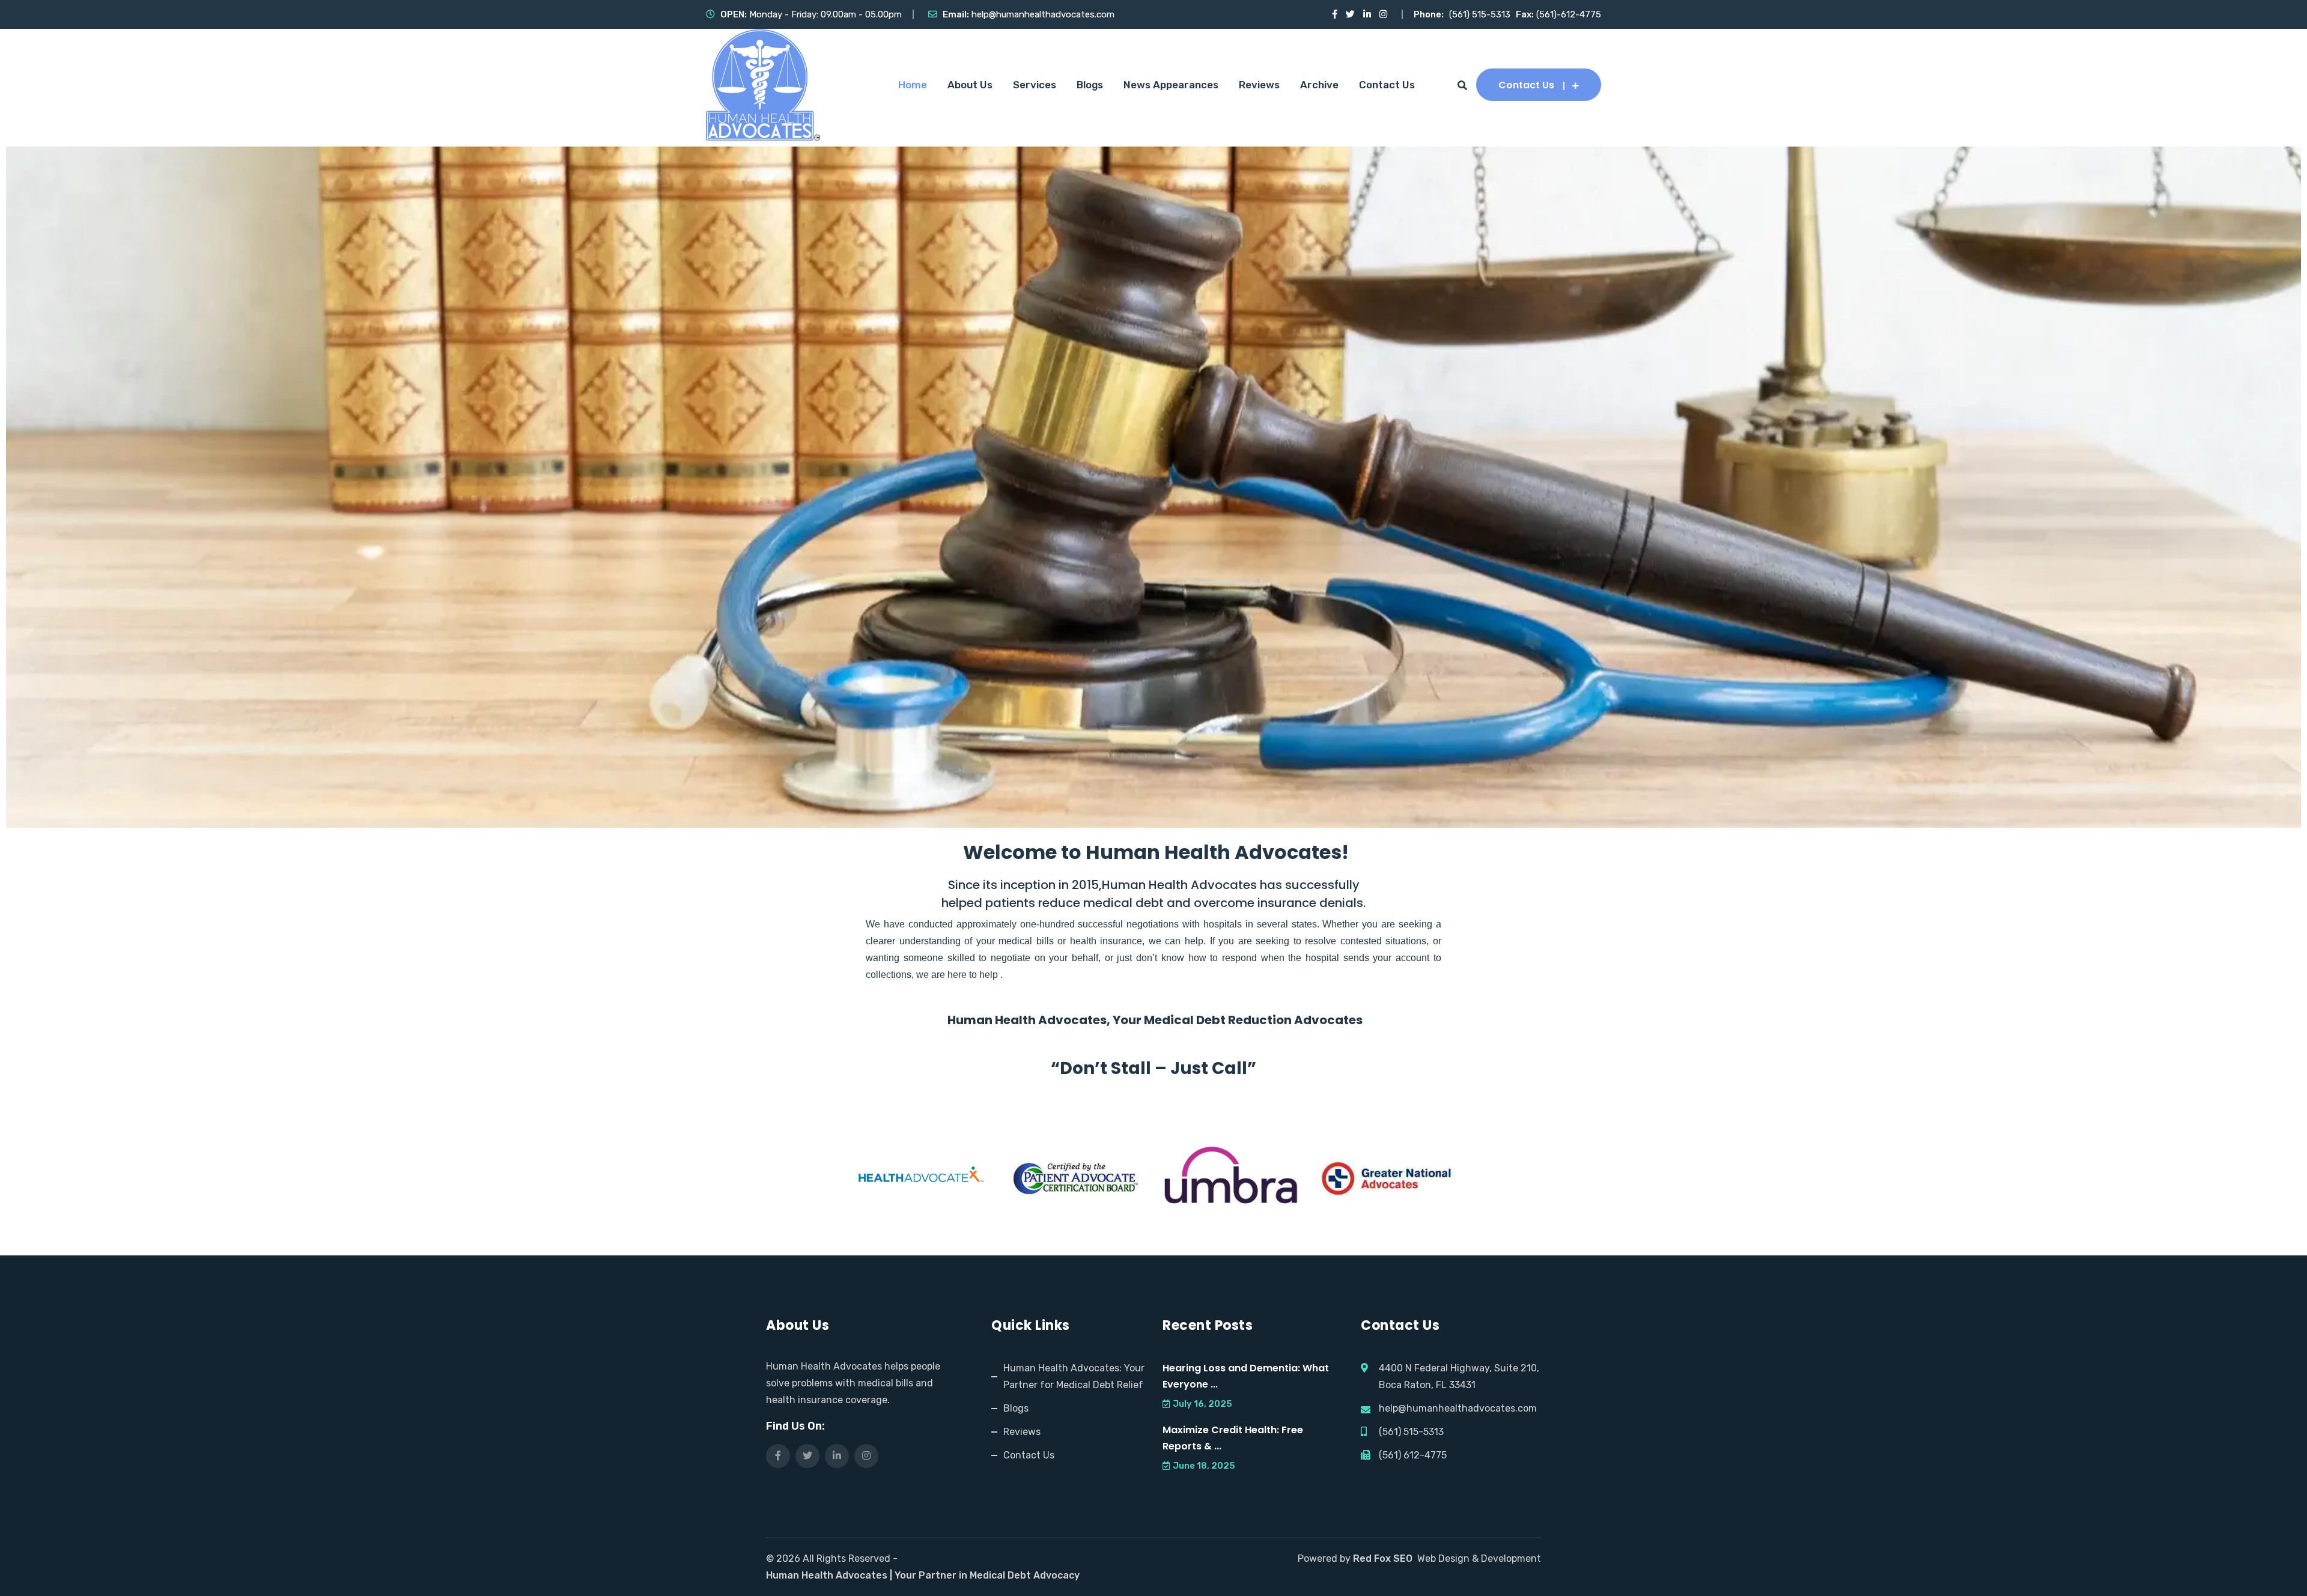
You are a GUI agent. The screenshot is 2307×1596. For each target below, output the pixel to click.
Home (913, 85)
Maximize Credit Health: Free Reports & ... (1233, 1438)
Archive (1319, 85)
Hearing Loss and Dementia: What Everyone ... (1246, 1376)
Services (1035, 85)
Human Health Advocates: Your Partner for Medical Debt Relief (1074, 1376)
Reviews (1259, 85)
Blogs (1090, 85)
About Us (970, 85)
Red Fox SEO (1383, 1558)
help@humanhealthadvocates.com (1043, 14)
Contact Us (1387, 85)
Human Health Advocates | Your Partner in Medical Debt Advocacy (923, 1575)
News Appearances (1171, 85)
